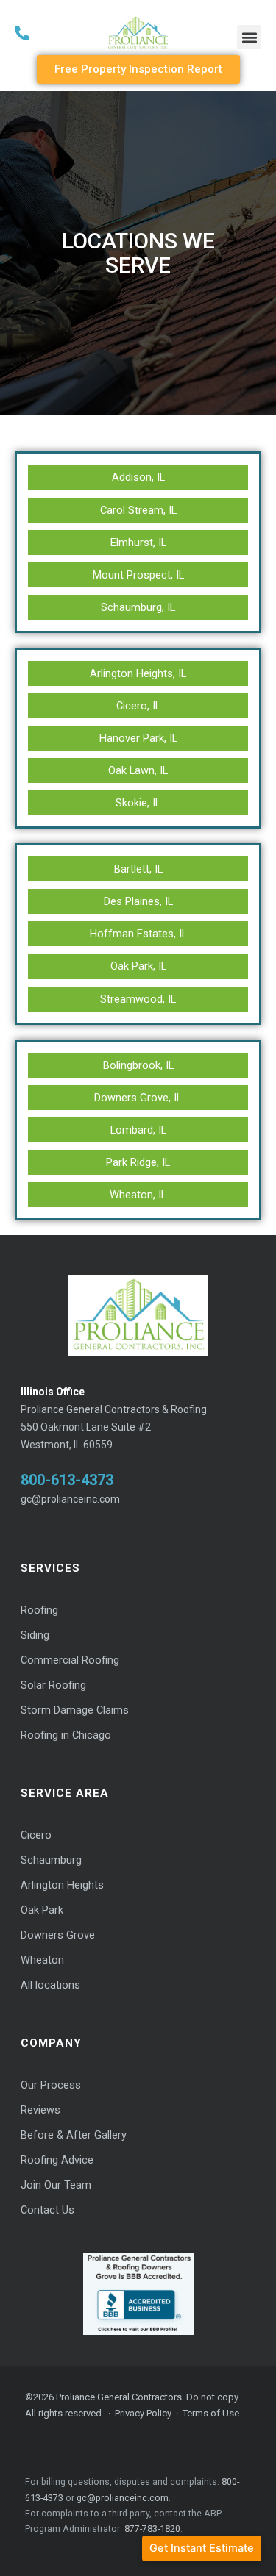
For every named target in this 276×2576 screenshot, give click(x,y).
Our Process (51, 2085)
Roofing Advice (57, 2160)
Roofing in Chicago (66, 1735)
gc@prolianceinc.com (70, 1499)
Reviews (40, 2110)
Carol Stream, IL (138, 510)
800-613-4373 (67, 1480)
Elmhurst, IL (138, 543)
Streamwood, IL (138, 999)
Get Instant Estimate (202, 2548)
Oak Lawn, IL (138, 770)
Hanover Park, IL (138, 738)
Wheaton (42, 1960)
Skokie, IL (138, 803)
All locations (50, 1985)
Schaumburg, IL (138, 607)
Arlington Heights (62, 1885)
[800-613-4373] (53, 33)
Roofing (39, 1610)
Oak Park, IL (138, 966)
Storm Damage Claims (75, 1710)
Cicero (36, 1835)
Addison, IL (138, 477)
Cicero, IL (138, 706)
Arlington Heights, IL (138, 673)
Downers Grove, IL (138, 1098)
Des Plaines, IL (138, 901)
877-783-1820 (152, 2529)
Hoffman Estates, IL (138, 934)
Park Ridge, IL (138, 1162)
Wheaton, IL (138, 1195)
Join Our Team (56, 2185)
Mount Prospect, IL (138, 575)
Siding (35, 1635)
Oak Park (42, 1910)
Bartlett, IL (138, 869)
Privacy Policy (143, 2413)
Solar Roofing (53, 1685)
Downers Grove (58, 1935)
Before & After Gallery (74, 2135)
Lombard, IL (138, 1130)
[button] (249, 37)
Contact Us (47, 2210)
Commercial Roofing (70, 1660)
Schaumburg (51, 1860)
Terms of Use (211, 2413)
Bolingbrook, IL (138, 1065)
